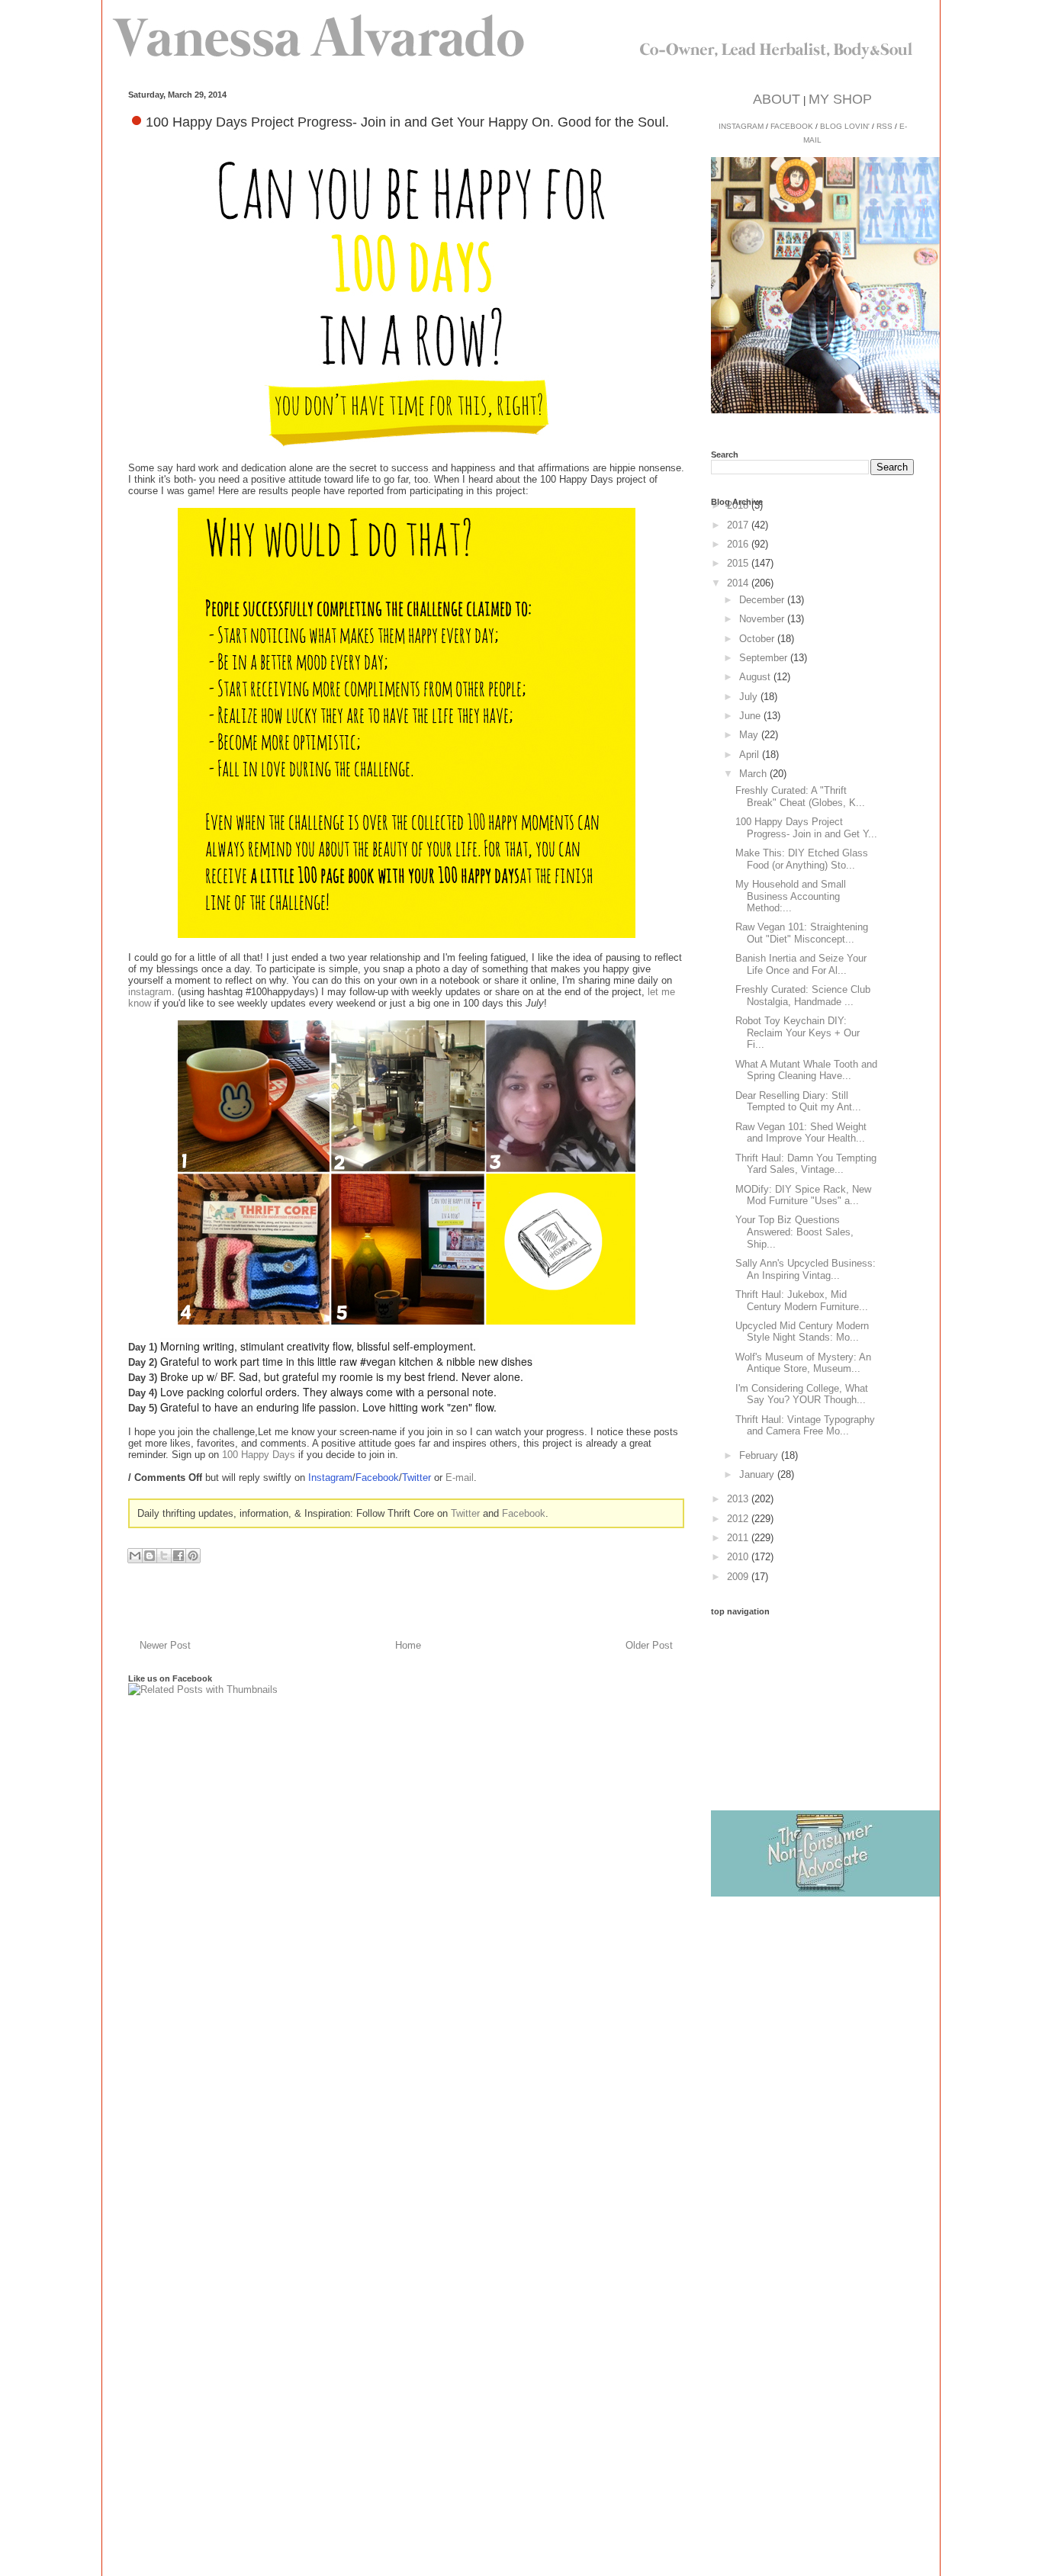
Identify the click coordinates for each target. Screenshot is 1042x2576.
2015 (739, 563)
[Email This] (135, 1556)
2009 (739, 1577)
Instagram (330, 1478)
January (758, 1474)
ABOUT (777, 99)
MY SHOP (840, 99)
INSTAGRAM (741, 126)
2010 (739, 1557)
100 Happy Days (259, 1455)
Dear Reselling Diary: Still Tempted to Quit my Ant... (798, 1102)
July (750, 697)
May (750, 735)
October (758, 639)
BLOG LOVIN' (845, 126)
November (763, 619)
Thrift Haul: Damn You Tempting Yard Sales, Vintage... (806, 1164)
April (751, 755)
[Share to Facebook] (178, 1556)
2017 (739, 525)
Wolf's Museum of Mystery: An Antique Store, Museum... (803, 1363)
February (760, 1455)
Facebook (377, 1478)
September (765, 658)
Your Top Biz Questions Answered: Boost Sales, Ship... (794, 1232)
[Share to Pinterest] (193, 1556)
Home (408, 1645)
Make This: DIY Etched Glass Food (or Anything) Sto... (802, 859)
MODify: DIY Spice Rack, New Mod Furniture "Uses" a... (803, 1195)
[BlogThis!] (150, 1556)
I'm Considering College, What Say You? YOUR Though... (802, 1394)
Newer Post (165, 1645)
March (754, 774)
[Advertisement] (825, 1711)
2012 (739, 1519)
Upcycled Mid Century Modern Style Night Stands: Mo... (802, 1332)
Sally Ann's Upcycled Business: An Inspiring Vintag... (806, 1269)
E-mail (460, 1478)
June (751, 716)
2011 (739, 1538)
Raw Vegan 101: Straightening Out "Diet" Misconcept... (802, 933)
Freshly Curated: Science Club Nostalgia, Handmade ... (803, 996)
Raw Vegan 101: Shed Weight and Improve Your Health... (801, 1133)
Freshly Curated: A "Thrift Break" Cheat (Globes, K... (800, 797)
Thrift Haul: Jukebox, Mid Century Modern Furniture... (802, 1301)
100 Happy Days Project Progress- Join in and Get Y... (806, 828)
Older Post (649, 1645)
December (763, 600)
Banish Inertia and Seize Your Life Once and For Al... (801, 964)
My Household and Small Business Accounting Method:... (791, 896)
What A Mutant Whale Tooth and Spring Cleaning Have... (806, 1070)
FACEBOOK (792, 126)
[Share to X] (164, 1556)
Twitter (416, 1478)
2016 (739, 544)
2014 (739, 583)
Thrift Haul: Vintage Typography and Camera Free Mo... (805, 1426)
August (756, 677)
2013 (739, 1499)
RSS (884, 126)
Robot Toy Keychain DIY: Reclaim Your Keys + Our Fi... (798, 1033)
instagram (150, 992)
